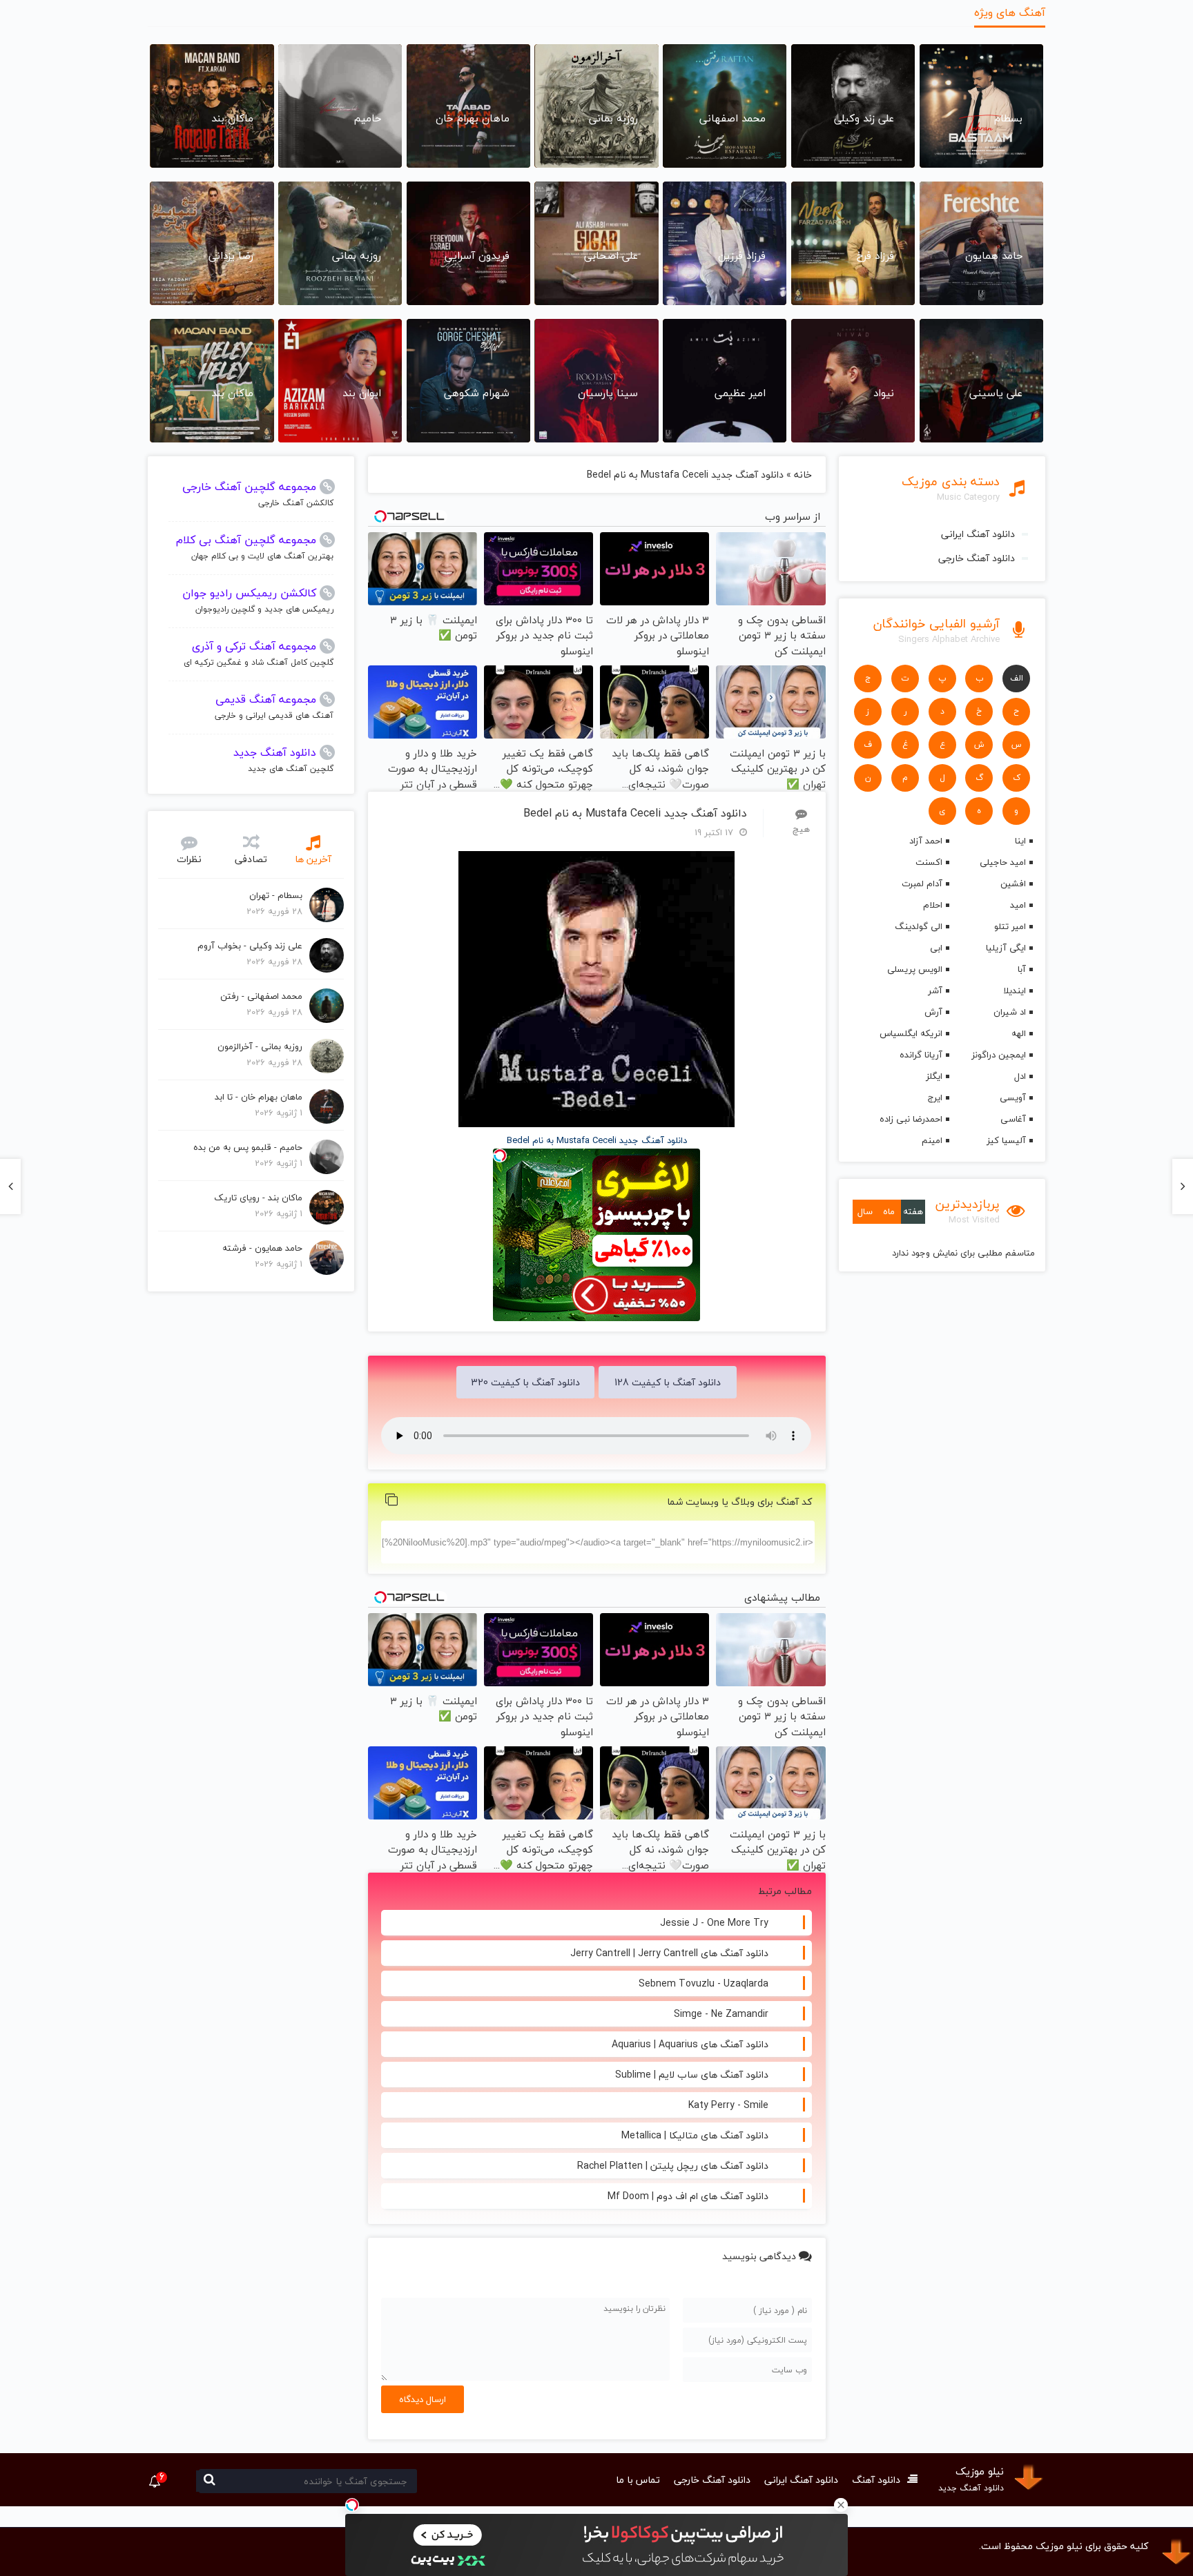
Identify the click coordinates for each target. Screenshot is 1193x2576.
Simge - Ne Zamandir (721, 2014)
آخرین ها (313, 859)
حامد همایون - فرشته (262, 1248)
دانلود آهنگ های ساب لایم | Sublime (692, 2075)
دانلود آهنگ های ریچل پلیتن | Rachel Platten (673, 2166)
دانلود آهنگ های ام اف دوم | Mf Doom (688, 2196)
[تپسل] (352, 2505)
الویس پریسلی (914, 969)
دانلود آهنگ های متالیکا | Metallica (695, 2135)
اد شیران (1010, 1012)
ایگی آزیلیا (1006, 948)
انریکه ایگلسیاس (911, 1033)
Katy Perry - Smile (728, 2105)
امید (1018, 905)
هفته (913, 1211)
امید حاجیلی (1003, 862)
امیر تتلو (1010, 926)
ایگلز (934, 1076)
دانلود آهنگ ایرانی (978, 534)
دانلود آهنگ (876, 2480)
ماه (889, 1211)
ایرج (935, 1097)
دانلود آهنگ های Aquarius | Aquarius (690, 2044)
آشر (935, 991)
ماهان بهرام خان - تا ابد (259, 1097)
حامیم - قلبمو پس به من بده (248, 1147)
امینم (932, 1140)
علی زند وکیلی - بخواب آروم (250, 946)
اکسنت (929, 862)
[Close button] (841, 2505)
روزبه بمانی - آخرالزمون (260, 1046)
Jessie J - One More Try (714, 1923)
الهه (1019, 1033)
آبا (1022, 969)
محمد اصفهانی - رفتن (261, 996)
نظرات (189, 859)
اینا (1020, 841)
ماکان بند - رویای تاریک (258, 1198)
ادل (1020, 1076)
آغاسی (1013, 1119)
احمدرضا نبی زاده (911, 1119)
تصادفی (251, 859)
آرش (933, 1012)
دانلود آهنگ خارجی (977, 558)
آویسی (1013, 1097)
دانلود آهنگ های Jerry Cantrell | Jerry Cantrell (669, 1953)
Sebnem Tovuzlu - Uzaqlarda (704, 1983)
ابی (936, 948)
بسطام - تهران (276, 895)
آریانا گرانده (921, 1055)
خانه (803, 475)
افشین (1013, 884)
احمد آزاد (925, 841)
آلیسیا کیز (1006, 1140)
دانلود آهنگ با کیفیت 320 (525, 1382)
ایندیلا (1015, 991)
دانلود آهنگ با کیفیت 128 (668, 1382)
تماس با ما (638, 2480)
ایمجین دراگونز (999, 1055)
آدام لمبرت (922, 884)
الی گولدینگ (918, 926)
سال (865, 1211)
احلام (932, 905)
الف (1017, 678)
